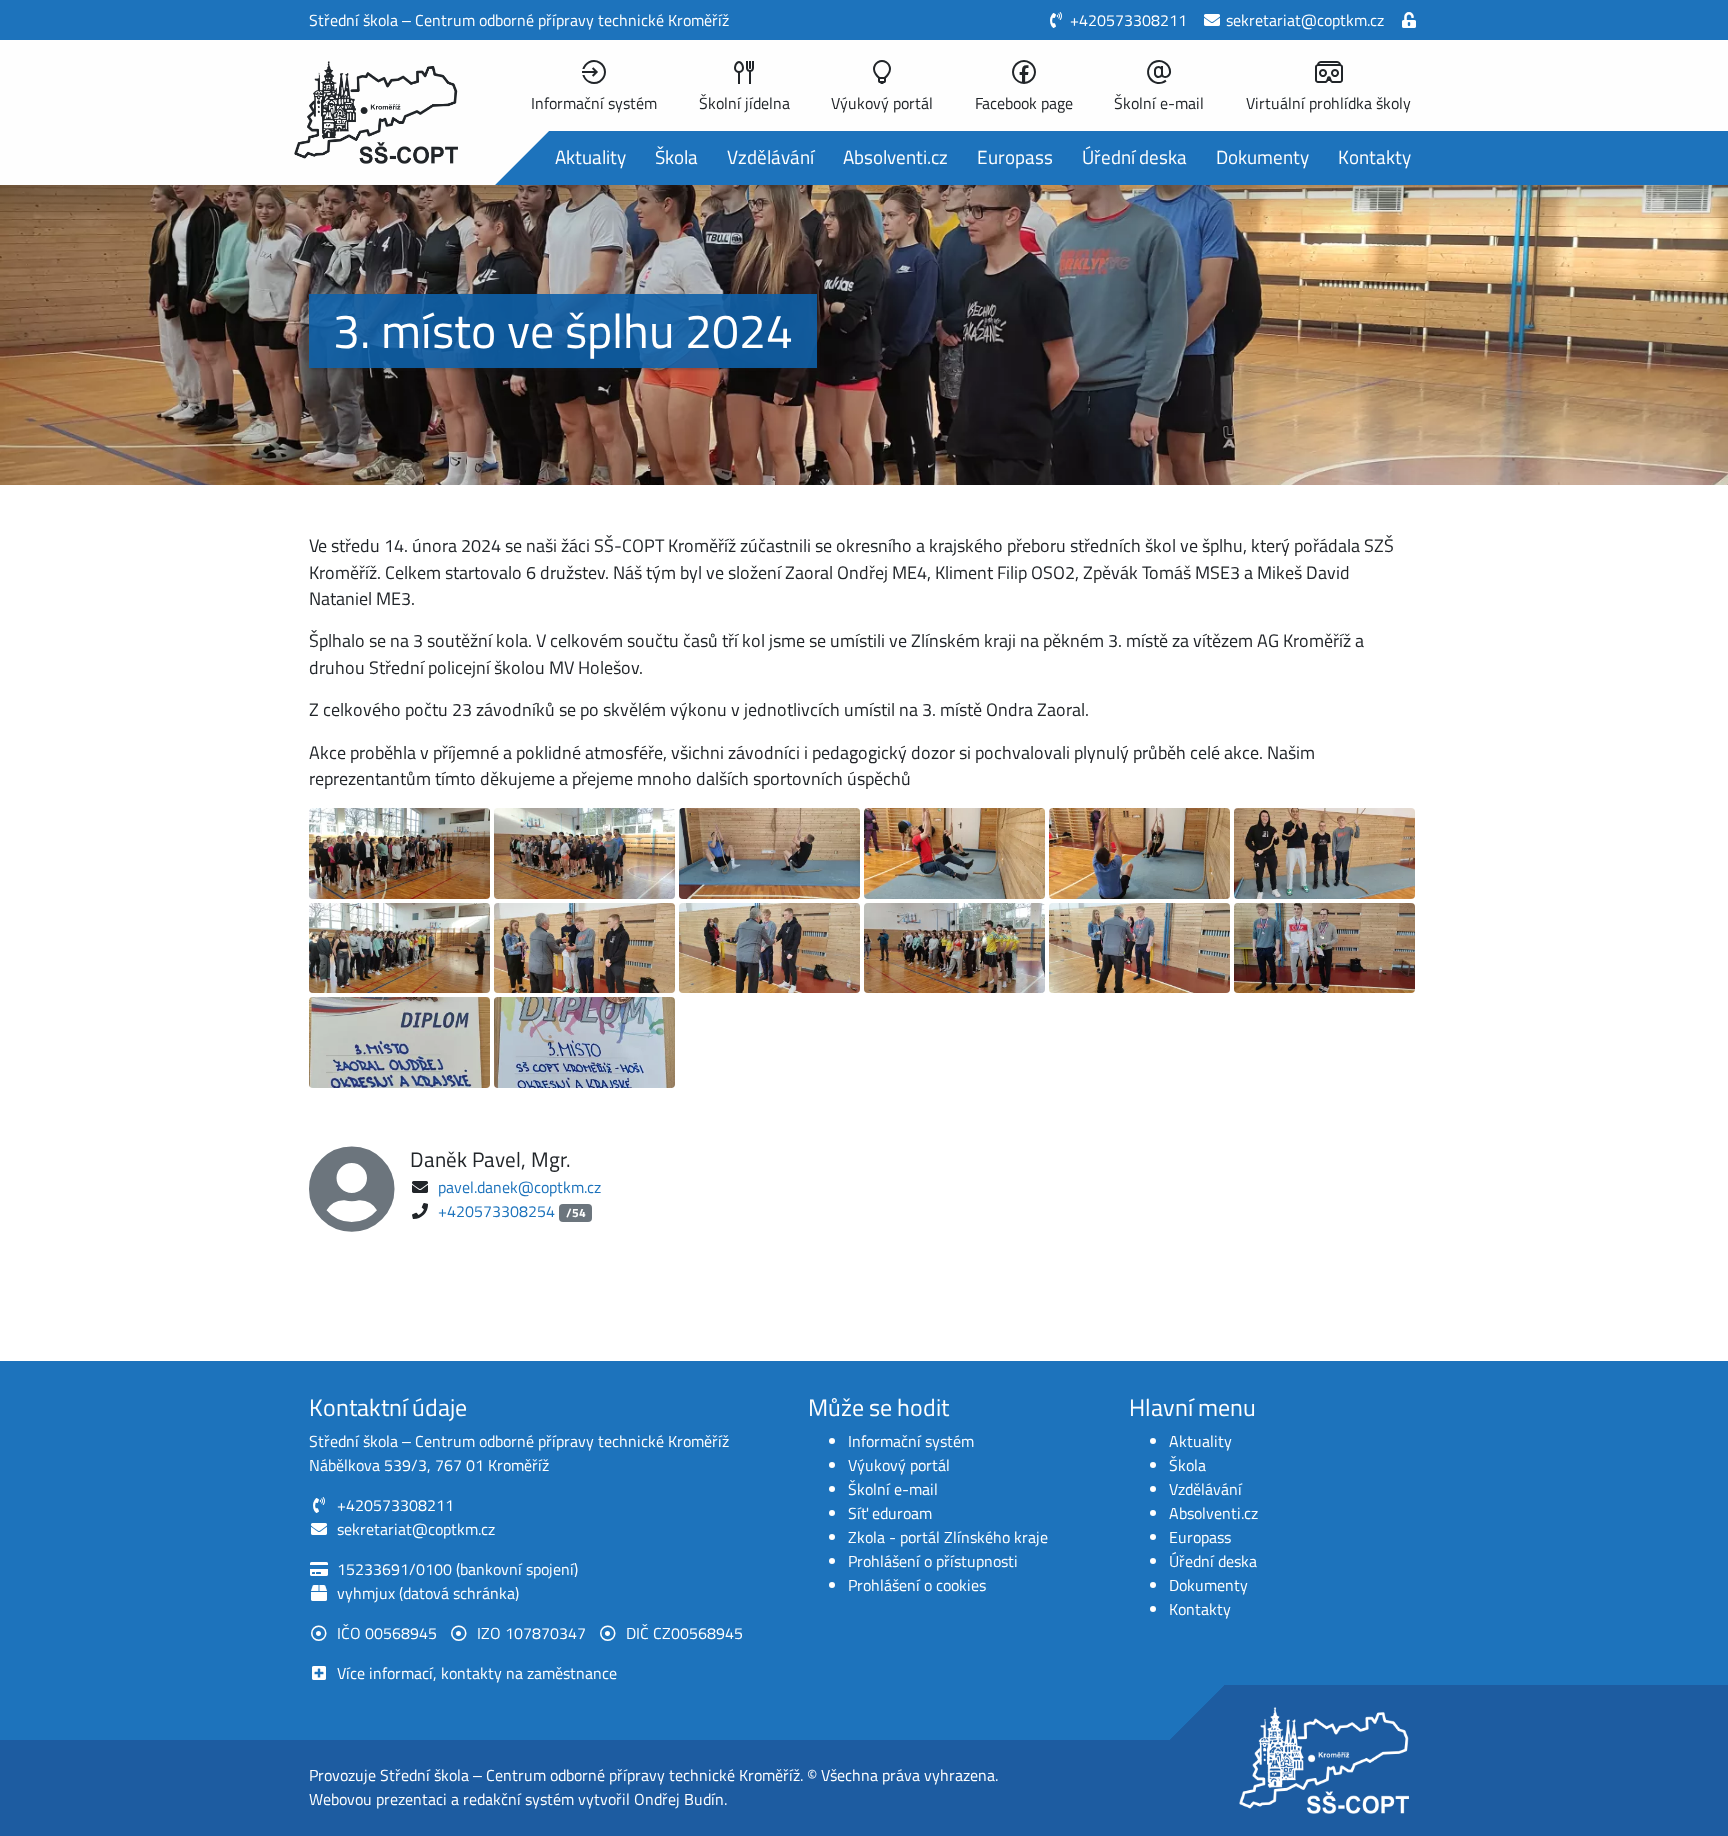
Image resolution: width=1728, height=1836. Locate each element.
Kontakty (1374, 156)
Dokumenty (1262, 156)
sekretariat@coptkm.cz (1305, 20)
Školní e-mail (893, 1489)
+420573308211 (1128, 20)
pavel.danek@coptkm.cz (519, 1187)
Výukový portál (899, 1465)
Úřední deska (1134, 156)
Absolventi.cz (895, 156)
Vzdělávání (770, 156)
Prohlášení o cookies (917, 1585)
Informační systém (911, 1441)
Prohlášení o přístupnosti (933, 1561)
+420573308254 (496, 1211)
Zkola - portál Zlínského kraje (948, 1537)
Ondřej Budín (679, 1799)
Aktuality (590, 156)
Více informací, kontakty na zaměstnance (477, 1673)
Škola (676, 156)
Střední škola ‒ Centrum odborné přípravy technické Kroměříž (590, 1775)
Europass (1015, 156)
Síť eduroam (890, 1513)
